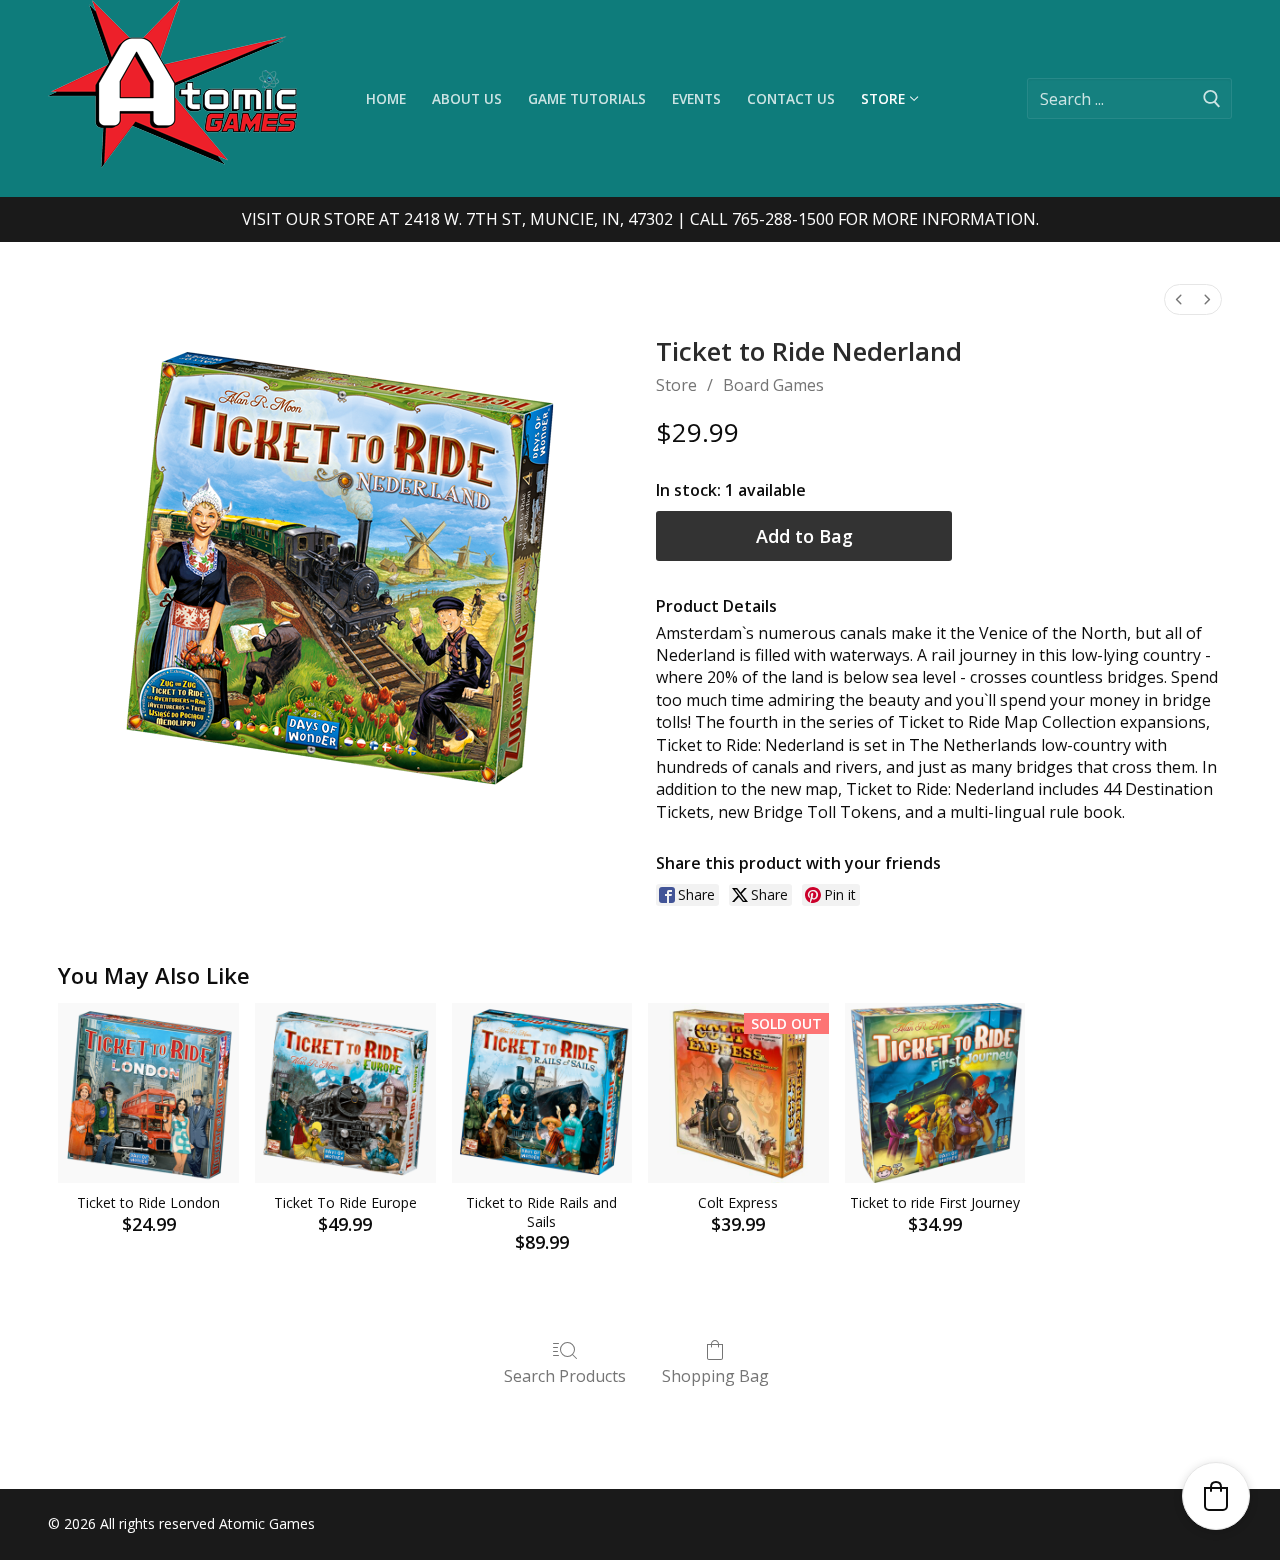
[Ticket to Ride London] (148, 1093)
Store (676, 385)
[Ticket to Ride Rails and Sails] (542, 1093)
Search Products (565, 1375)
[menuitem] (1179, 299)
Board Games (773, 385)
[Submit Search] (1212, 98)
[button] (1216, 1496)
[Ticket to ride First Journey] (935, 1093)
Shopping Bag (715, 1375)
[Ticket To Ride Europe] (345, 1093)
